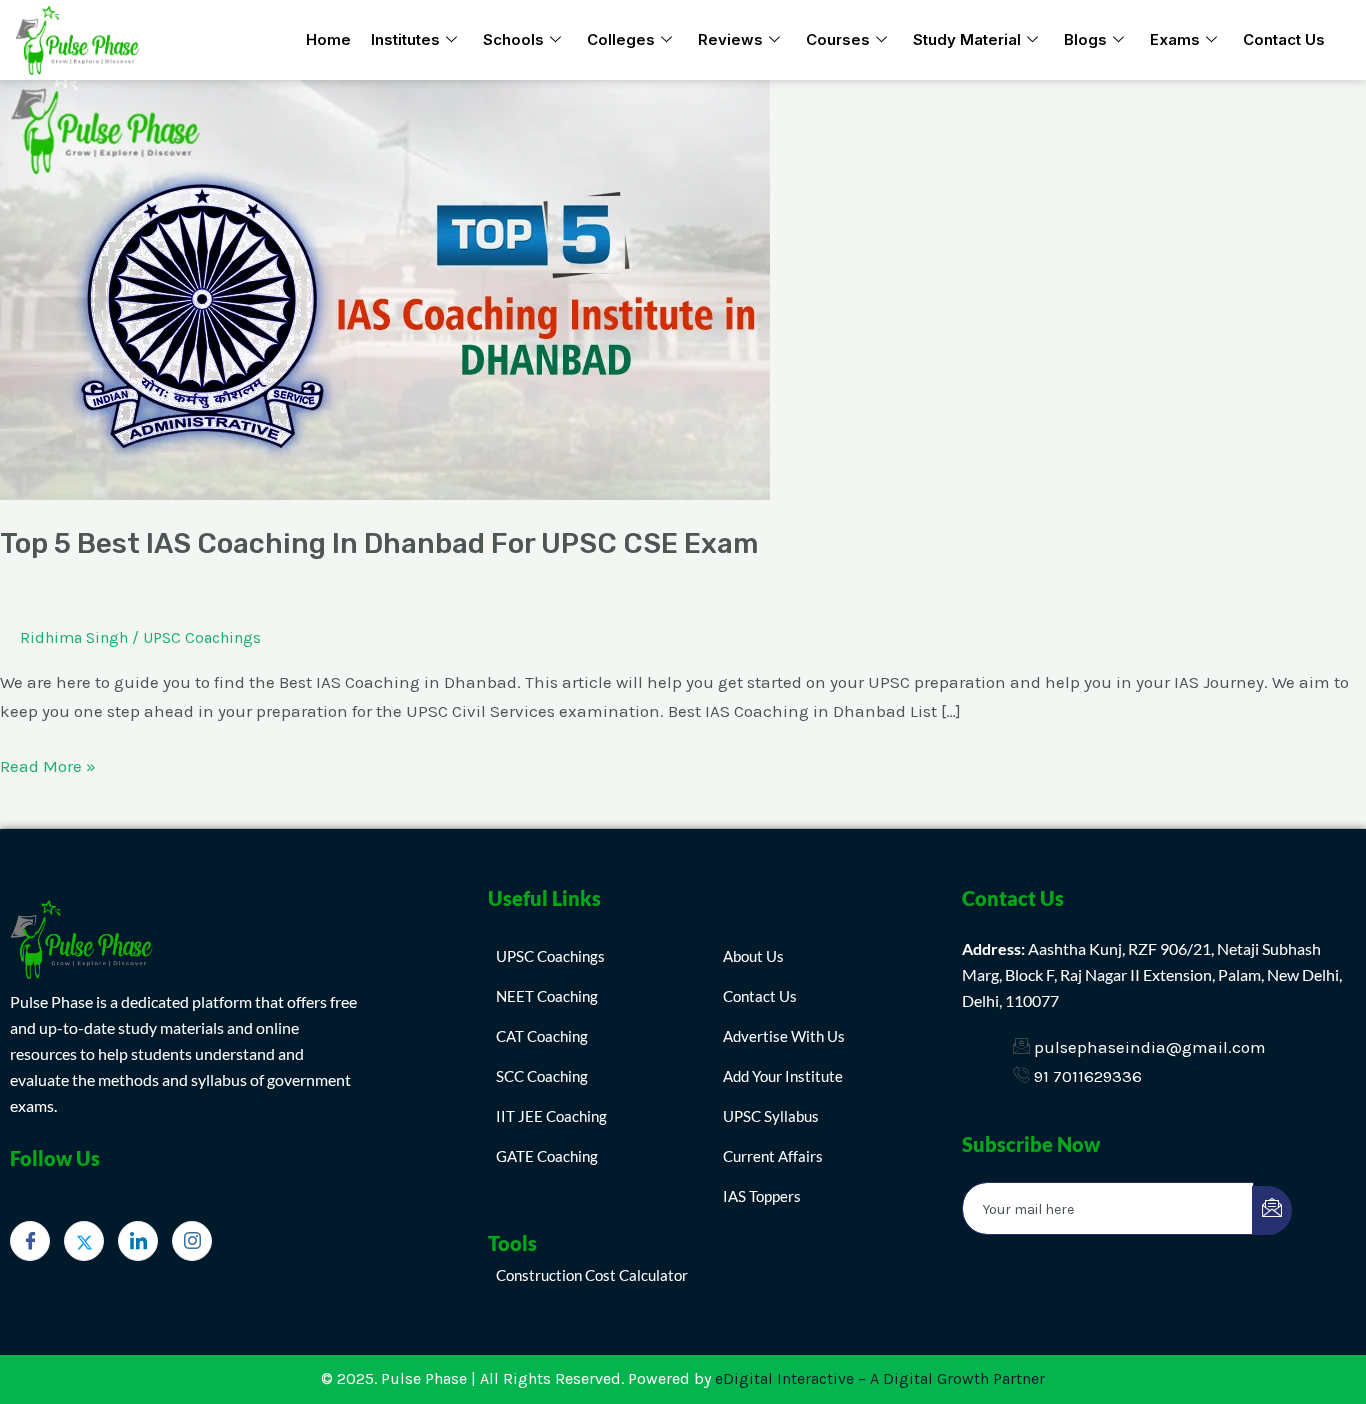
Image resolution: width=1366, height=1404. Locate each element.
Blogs (1085, 39)
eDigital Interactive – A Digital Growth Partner (880, 1378)
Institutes (405, 39)
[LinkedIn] (138, 1241)
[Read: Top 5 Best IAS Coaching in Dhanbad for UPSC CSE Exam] (385, 288)
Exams (1175, 39)
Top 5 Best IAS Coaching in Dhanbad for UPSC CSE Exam (379, 543)
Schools (513, 39)
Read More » (48, 764)
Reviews (730, 39)
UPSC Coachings (202, 637)
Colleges (621, 39)
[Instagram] (192, 1241)
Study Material (967, 39)
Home (328, 39)
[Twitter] (84, 1241)
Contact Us (1284, 39)
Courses (838, 39)
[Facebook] (30, 1241)
